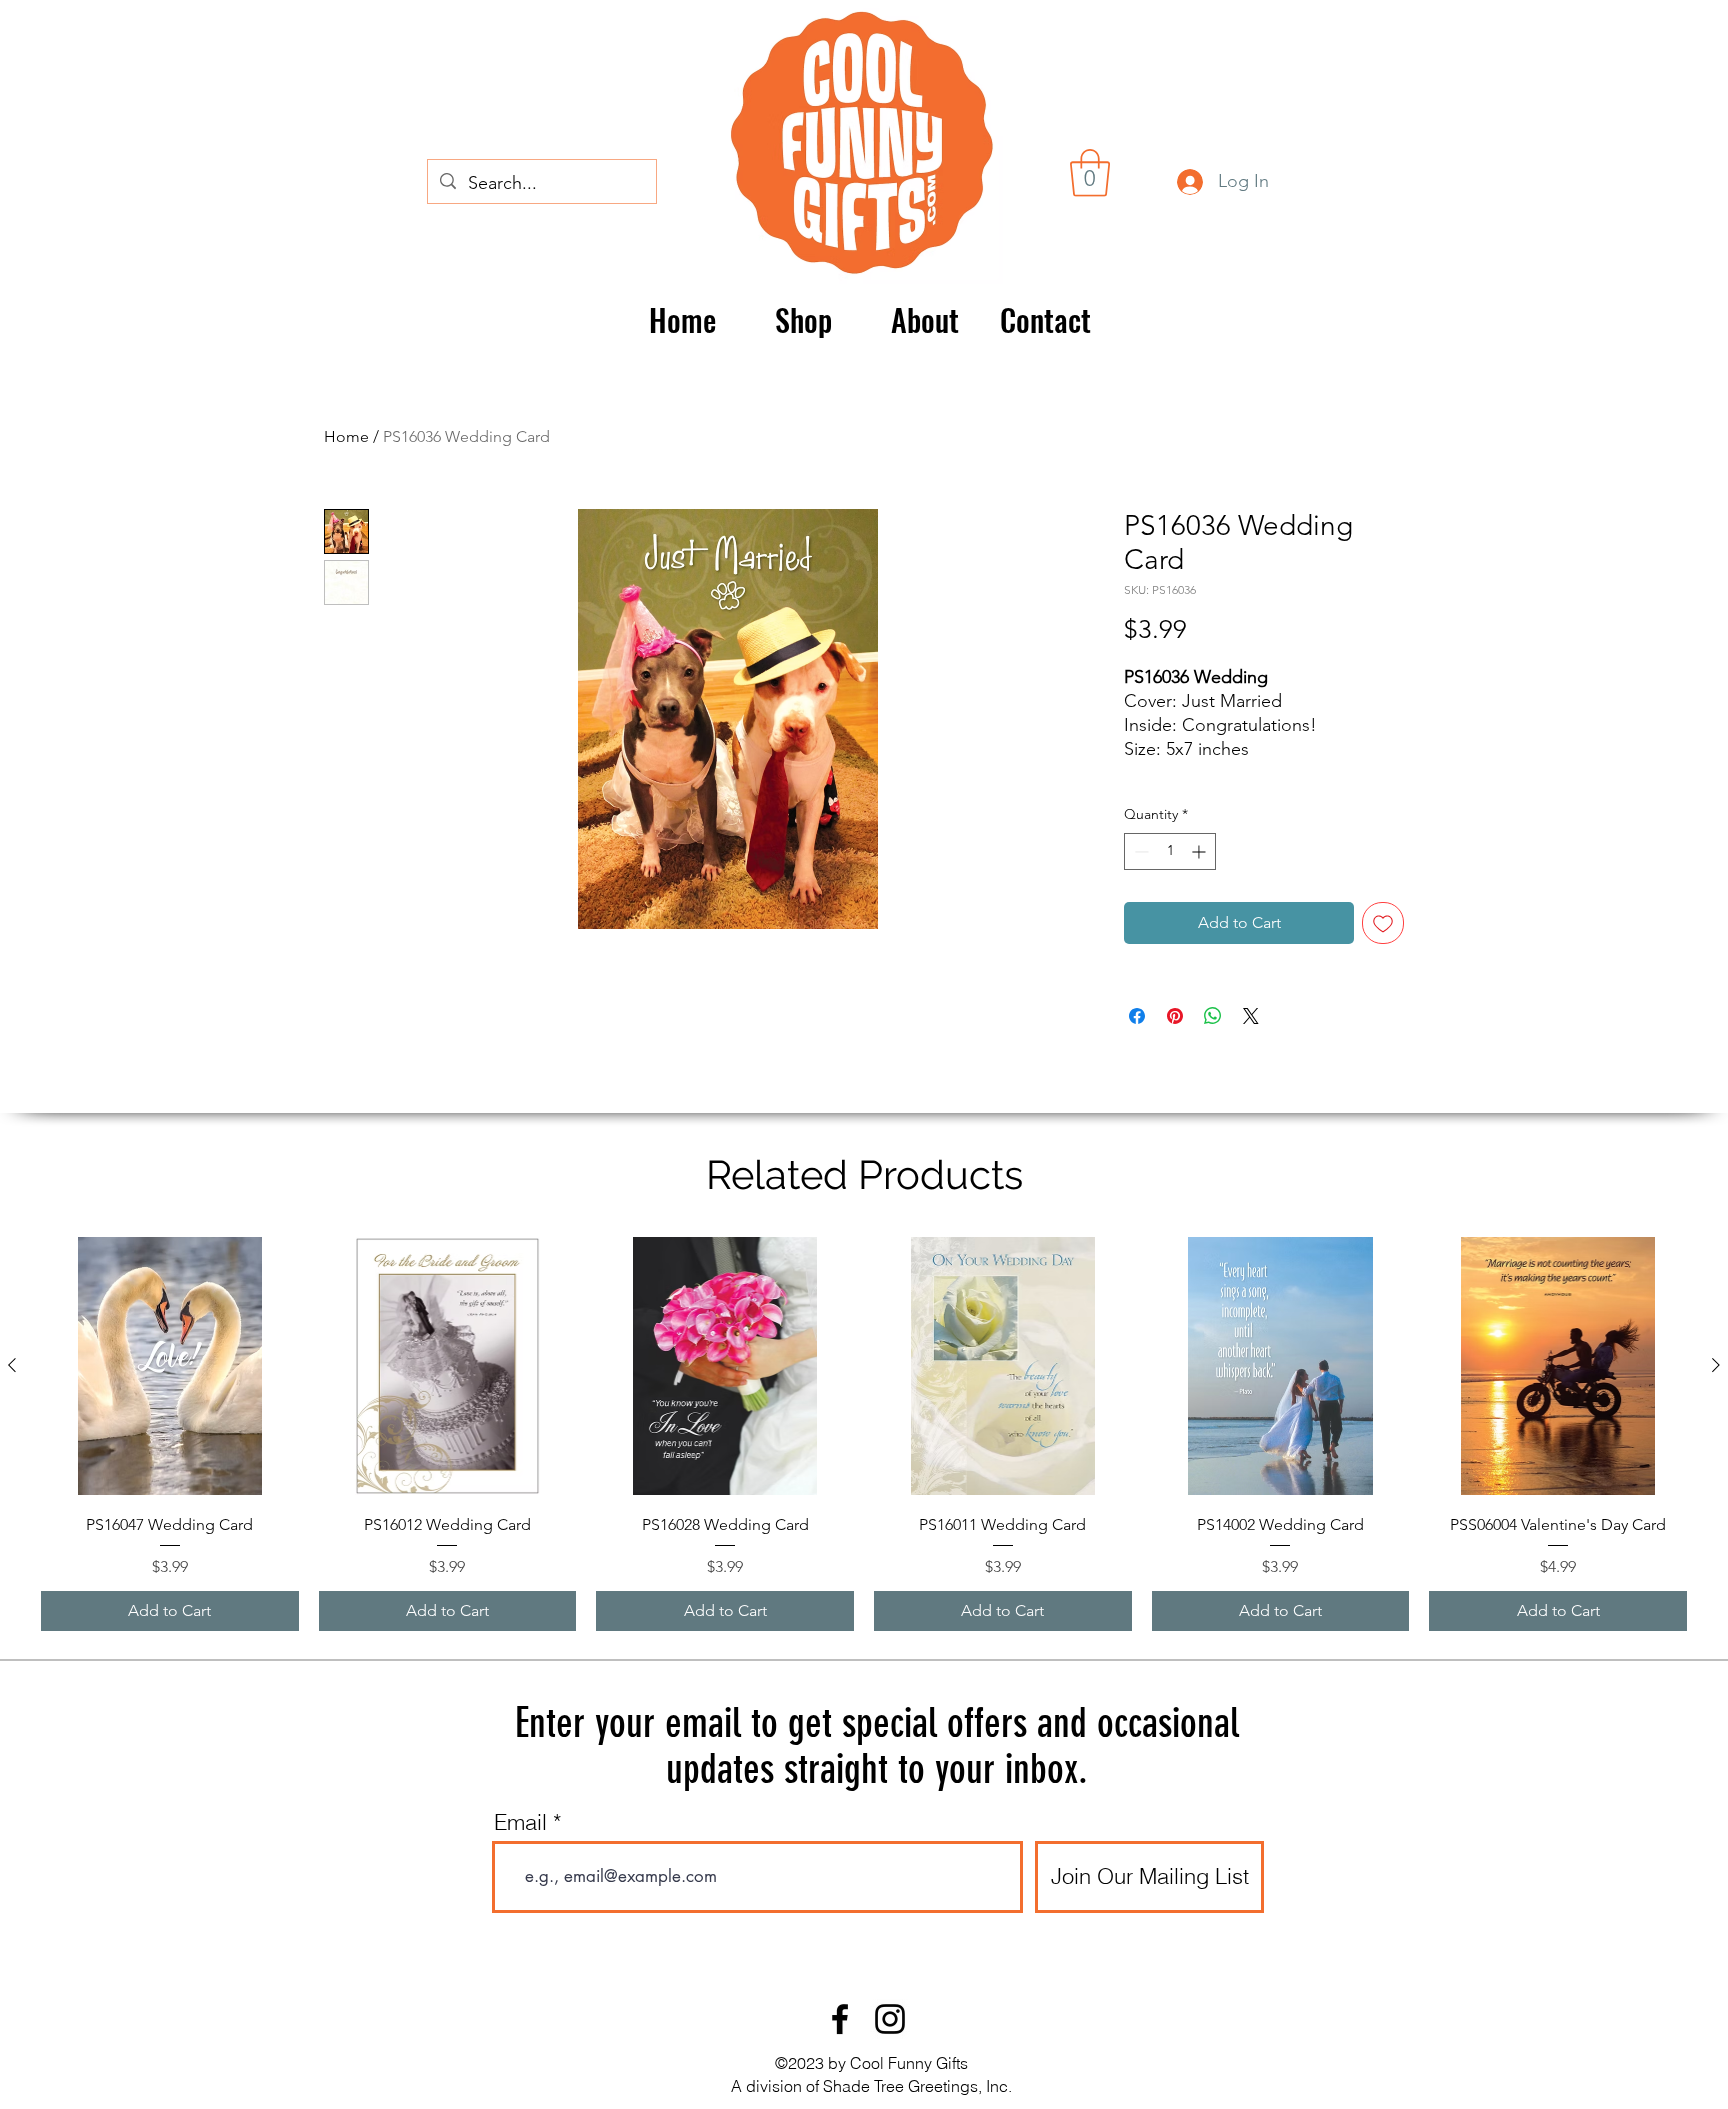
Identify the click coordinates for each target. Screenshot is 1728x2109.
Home (346, 436)
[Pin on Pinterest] (1175, 1016)
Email (520, 1822)
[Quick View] (170, 1366)
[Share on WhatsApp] (1213, 1016)
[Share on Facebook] (1137, 1016)
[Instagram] (890, 2019)
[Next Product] (1716, 1365)
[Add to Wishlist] (1383, 923)
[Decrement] (1139, 851)
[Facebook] (840, 2019)
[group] (864, 1434)
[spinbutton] (1170, 851)
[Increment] (1200, 851)
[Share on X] (1251, 1016)
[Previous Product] (12, 1365)
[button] (1090, 173)
